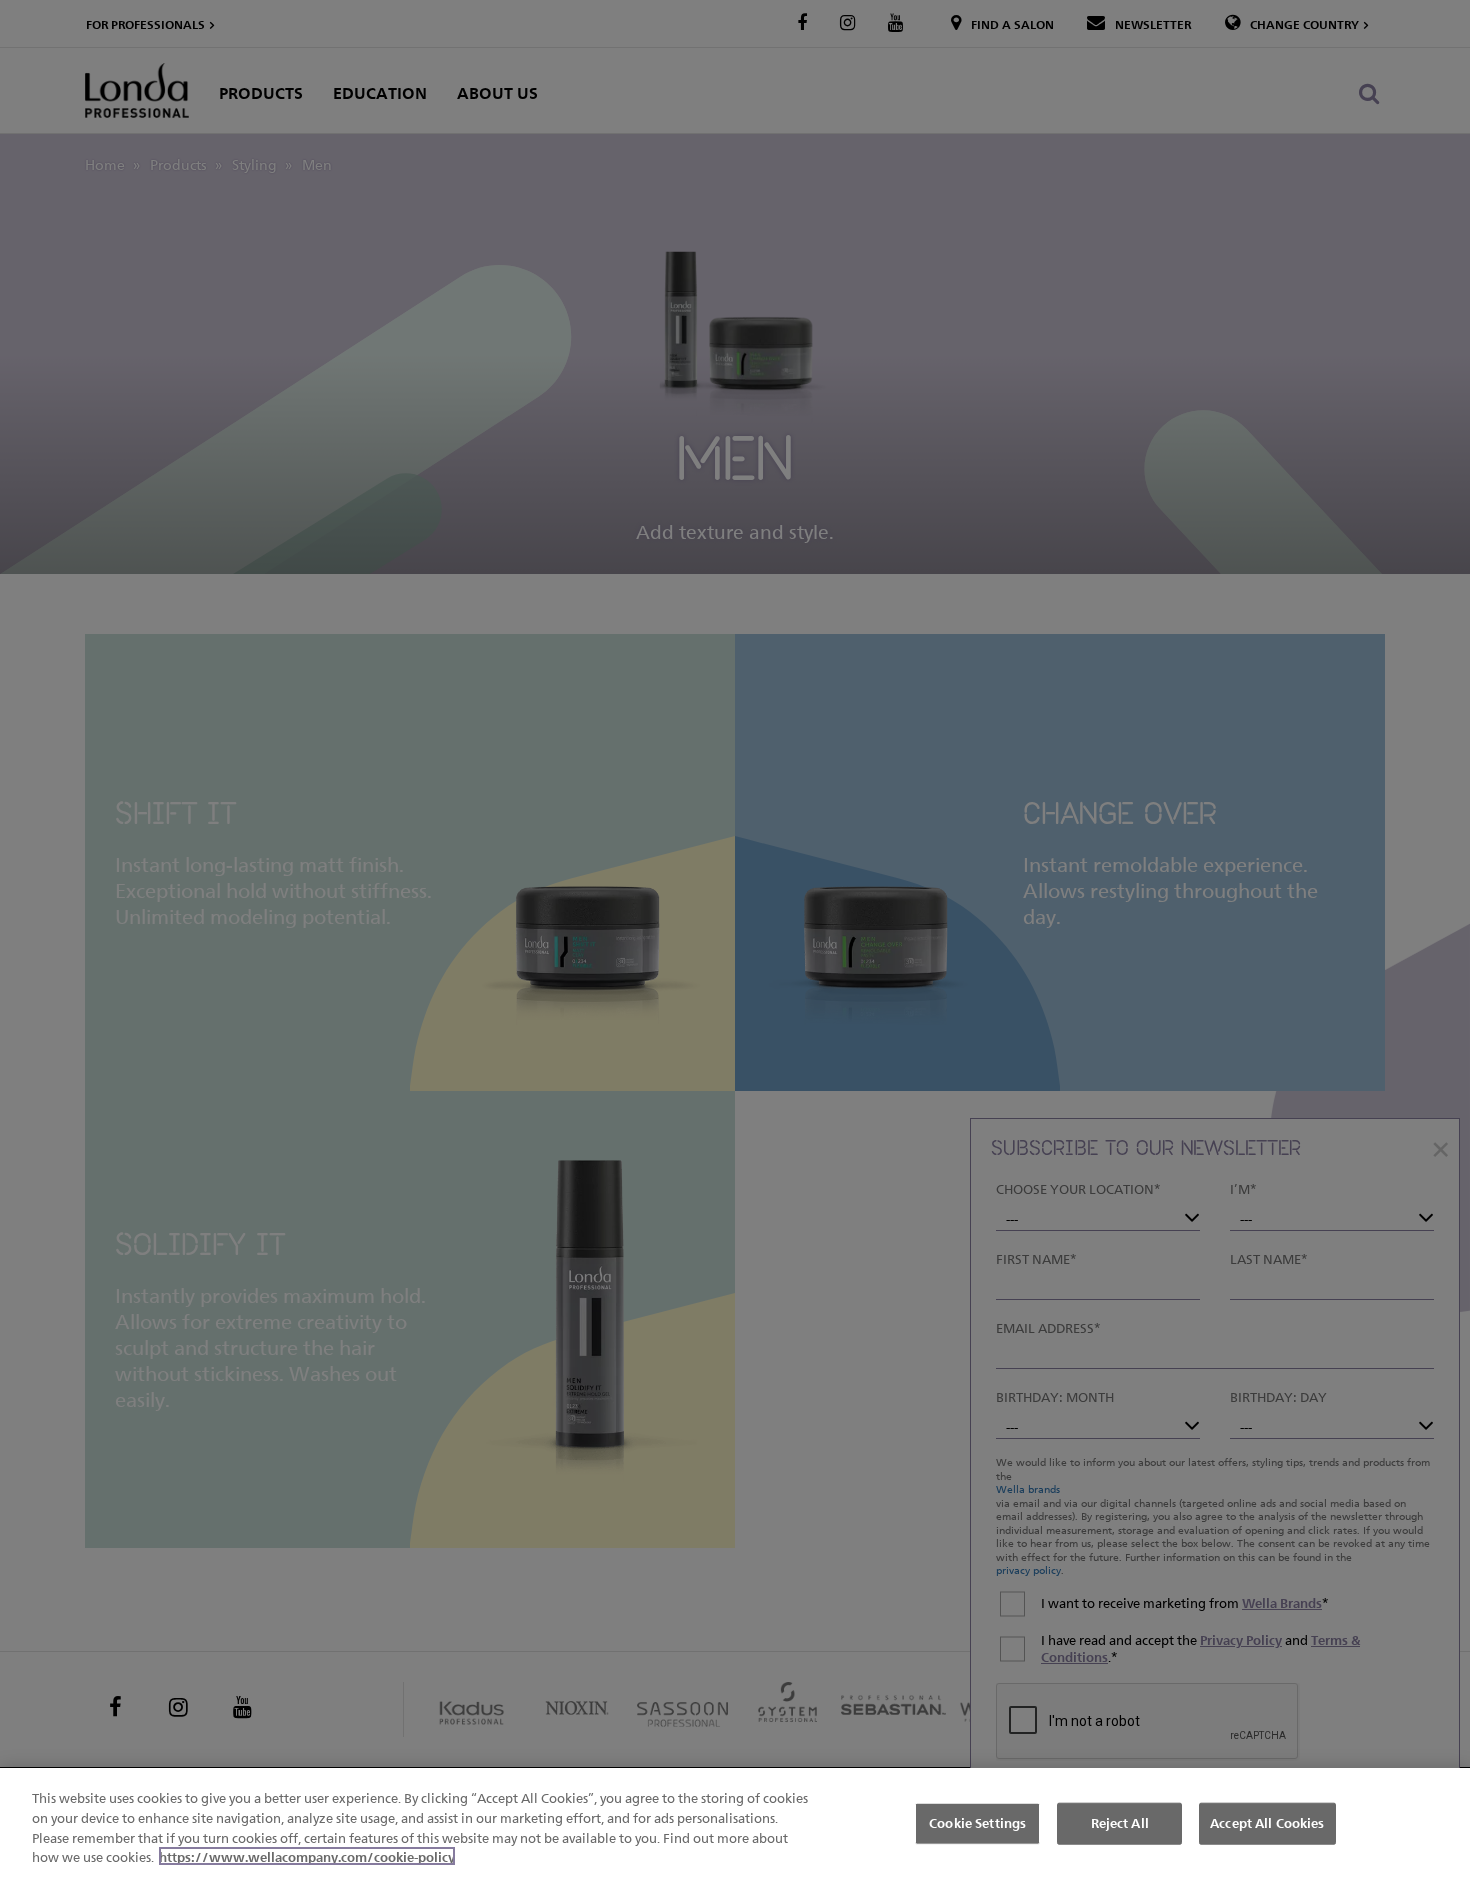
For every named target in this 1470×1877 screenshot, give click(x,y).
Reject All (1120, 1823)
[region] (735, 1822)
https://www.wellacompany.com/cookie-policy (307, 1856)
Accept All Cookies (1267, 1823)
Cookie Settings (977, 1823)
